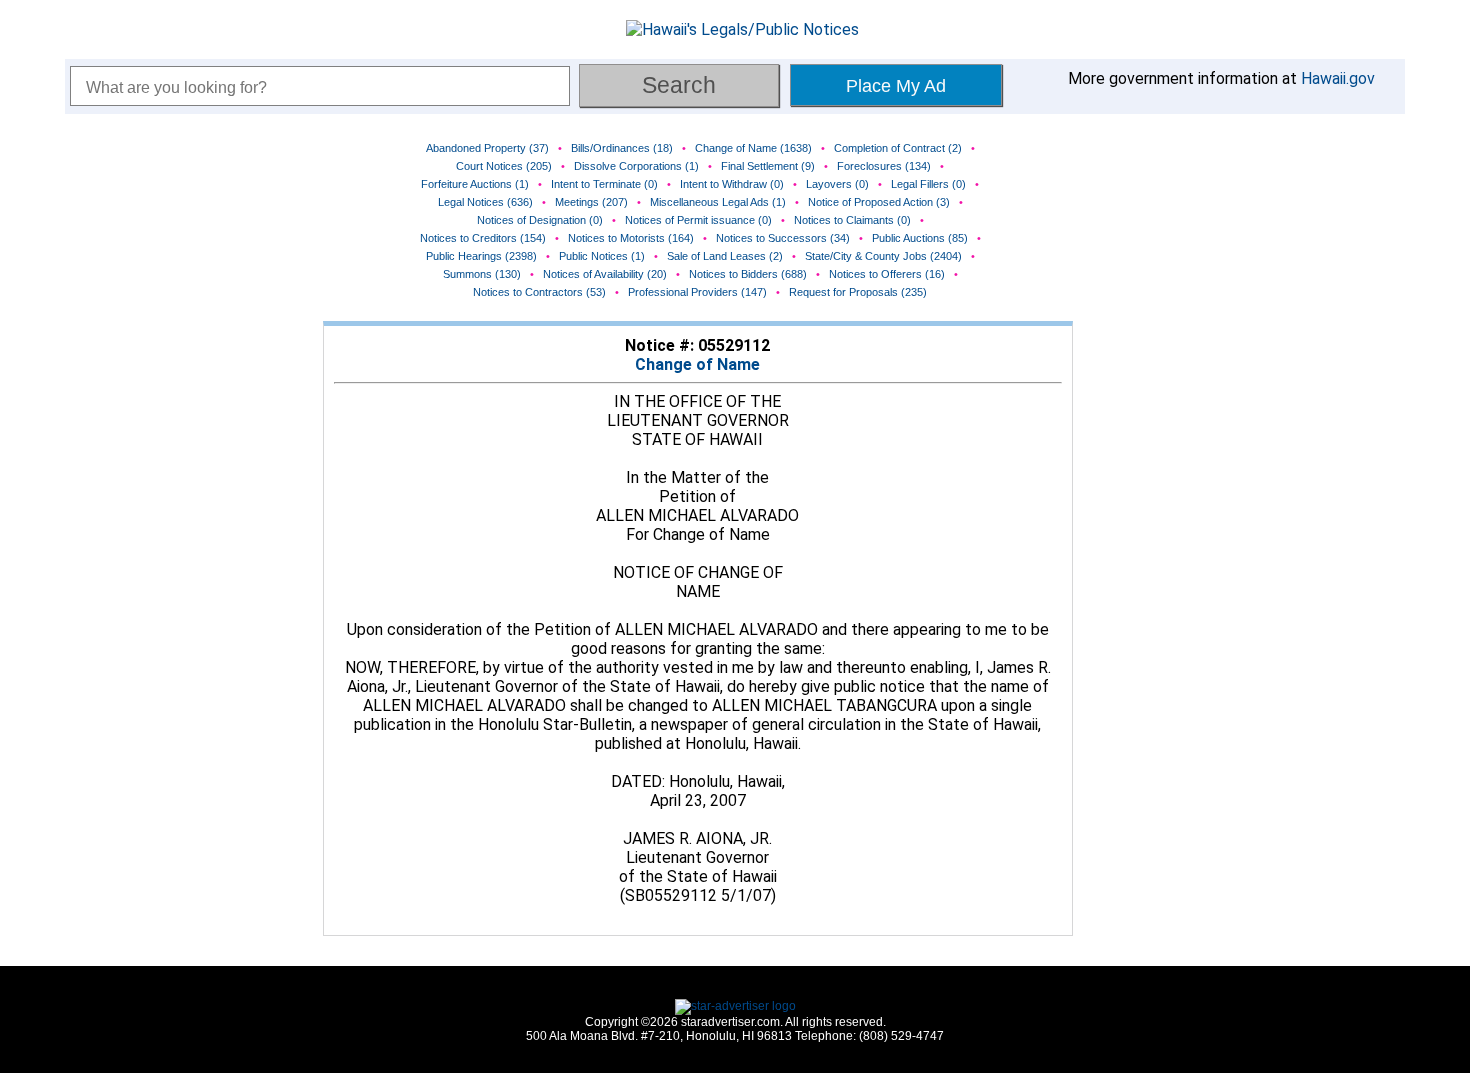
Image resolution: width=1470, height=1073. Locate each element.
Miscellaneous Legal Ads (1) (718, 202)
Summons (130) (482, 274)
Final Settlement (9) (768, 166)
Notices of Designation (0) (540, 220)
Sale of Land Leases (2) (725, 256)
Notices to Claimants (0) (852, 220)
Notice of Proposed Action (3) (879, 202)
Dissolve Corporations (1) (636, 166)
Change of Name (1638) (753, 148)
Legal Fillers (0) (928, 184)
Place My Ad (896, 86)
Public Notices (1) (602, 256)
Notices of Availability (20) (605, 274)
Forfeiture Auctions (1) (475, 184)
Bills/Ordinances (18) (622, 148)
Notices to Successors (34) (783, 238)
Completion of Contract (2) (898, 148)
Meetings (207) (591, 202)
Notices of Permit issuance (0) (698, 220)
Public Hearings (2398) (481, 256)
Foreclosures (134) (884, 166)
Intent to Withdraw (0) (732, 184)
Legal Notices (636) (485, 202)
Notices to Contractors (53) (539, 292)
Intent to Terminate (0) (604, 184)
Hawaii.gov (1338, 78)
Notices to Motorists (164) (631, 238)
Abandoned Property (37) (487, 148)
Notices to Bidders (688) (748, 274)
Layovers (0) (837, 184)
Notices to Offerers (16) (887, 274)
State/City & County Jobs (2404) (883, 256)
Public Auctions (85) (920, 238)
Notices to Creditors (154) (483, 238)
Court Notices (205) (504, 166)
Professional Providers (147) (697, 292)
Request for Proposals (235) (858, 292)
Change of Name (697, 364)
